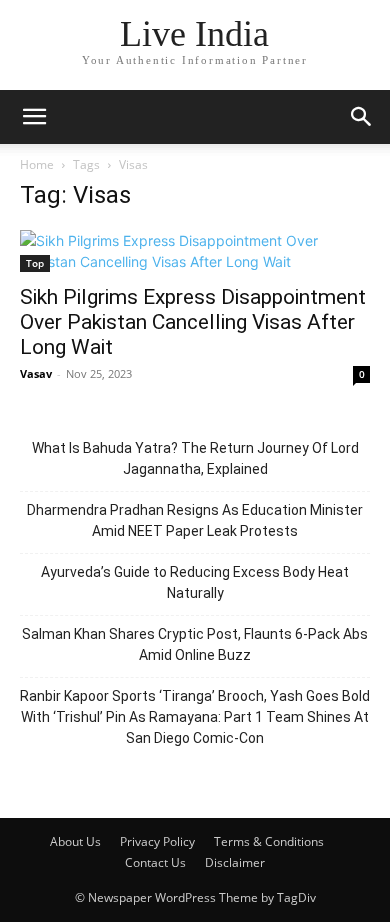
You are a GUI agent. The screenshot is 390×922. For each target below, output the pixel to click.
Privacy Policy (157, 841)
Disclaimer (235, 862)
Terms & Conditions (269, 841)
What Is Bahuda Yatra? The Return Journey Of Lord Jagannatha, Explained (195, 458)
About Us (75, 841)
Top (35, 263)
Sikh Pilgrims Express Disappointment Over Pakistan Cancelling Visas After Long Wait (193, 322)
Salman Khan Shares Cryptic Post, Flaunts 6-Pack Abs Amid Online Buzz (195, 644)
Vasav (36, 373)
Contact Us (155, 862)
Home (37, 164)
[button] (34, 117)
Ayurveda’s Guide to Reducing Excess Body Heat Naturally (195, 582)
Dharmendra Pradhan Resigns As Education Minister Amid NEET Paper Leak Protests (195, 520)
